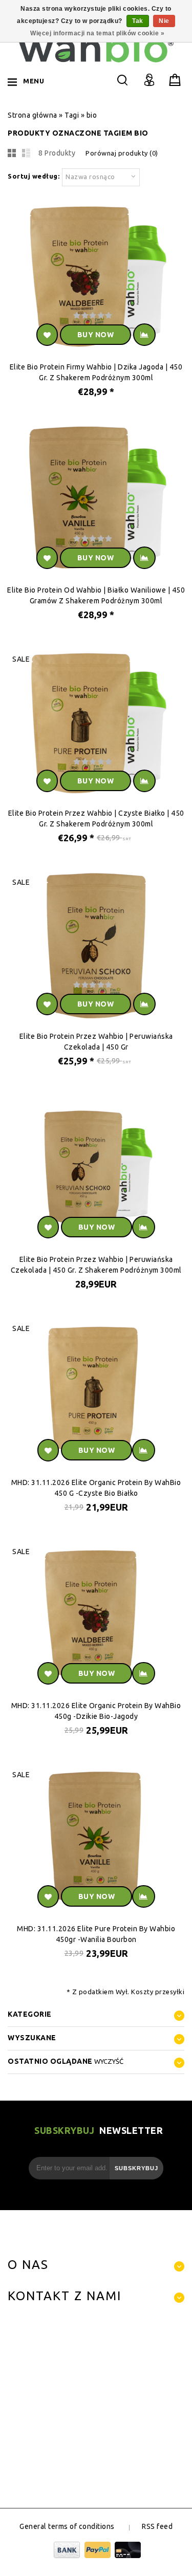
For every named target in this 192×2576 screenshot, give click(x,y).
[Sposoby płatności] (96, 2556)
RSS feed (157, 2526)
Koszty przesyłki (158, 1992)
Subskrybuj (136, 2168)
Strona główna (33, 115)
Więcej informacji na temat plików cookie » (97, 33)
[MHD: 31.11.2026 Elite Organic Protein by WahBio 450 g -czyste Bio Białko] (96, 1394)
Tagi (72, 115)
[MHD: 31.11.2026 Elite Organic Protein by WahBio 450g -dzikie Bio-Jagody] (96, 1617)
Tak (138, 21)
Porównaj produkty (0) (122, 153)
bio (92, 115)
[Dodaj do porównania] (145, 335)
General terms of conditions (67, 2526)
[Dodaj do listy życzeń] (47, 335)
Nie (164, 21)
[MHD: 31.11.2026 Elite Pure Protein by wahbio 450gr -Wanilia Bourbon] (96, 1840)
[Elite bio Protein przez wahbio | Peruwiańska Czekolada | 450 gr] (96, 947)
